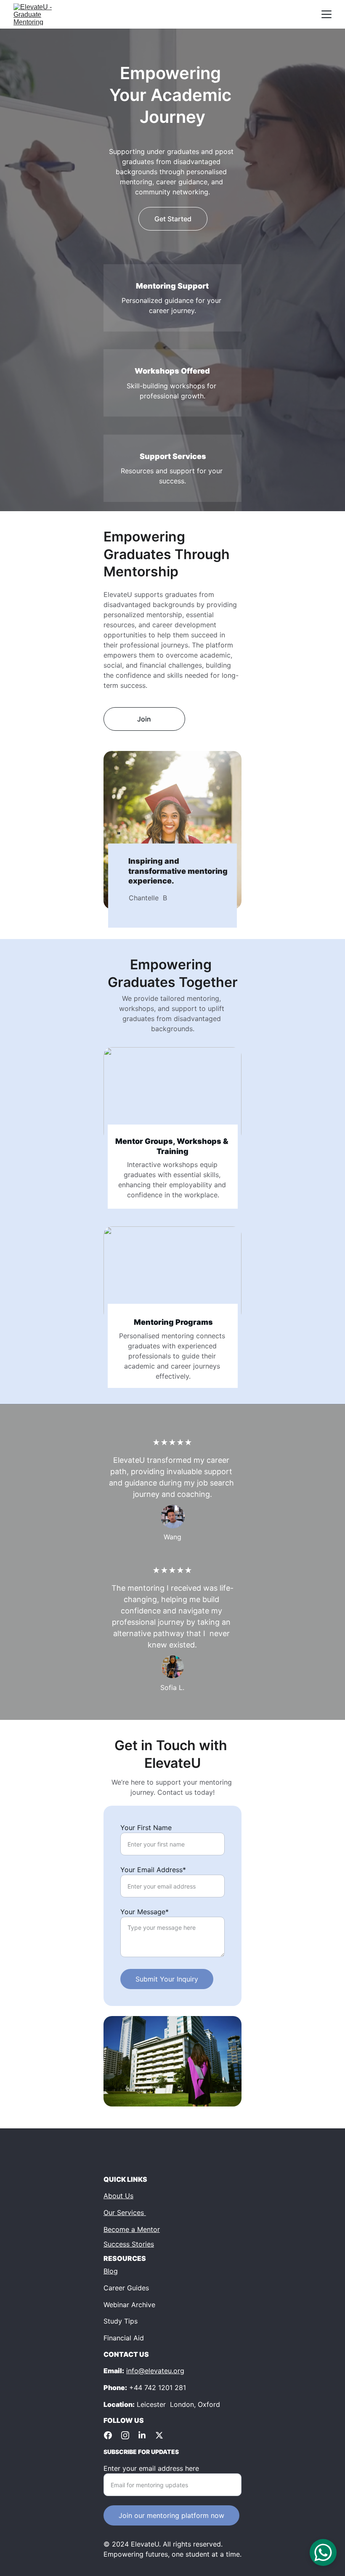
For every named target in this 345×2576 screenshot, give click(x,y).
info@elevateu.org (155, 2371)
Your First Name (146, 1828)
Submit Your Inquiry (167, 1979)
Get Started (173, 219)
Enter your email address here (151, 2468)
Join (144, 719)
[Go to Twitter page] (159, 2435)
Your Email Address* (153, 1870)
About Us (118, 2196)
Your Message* (145, 1912)
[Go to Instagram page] (129, 2435)
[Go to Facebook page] (112, 2435)
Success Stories (129, 2244)
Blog (111, 2271)
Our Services (125, 2213)
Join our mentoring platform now (171, 2515)
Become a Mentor (132, 2229)
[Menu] (326, 14)
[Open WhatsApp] (323, 2552)
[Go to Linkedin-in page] (146, 2435)
